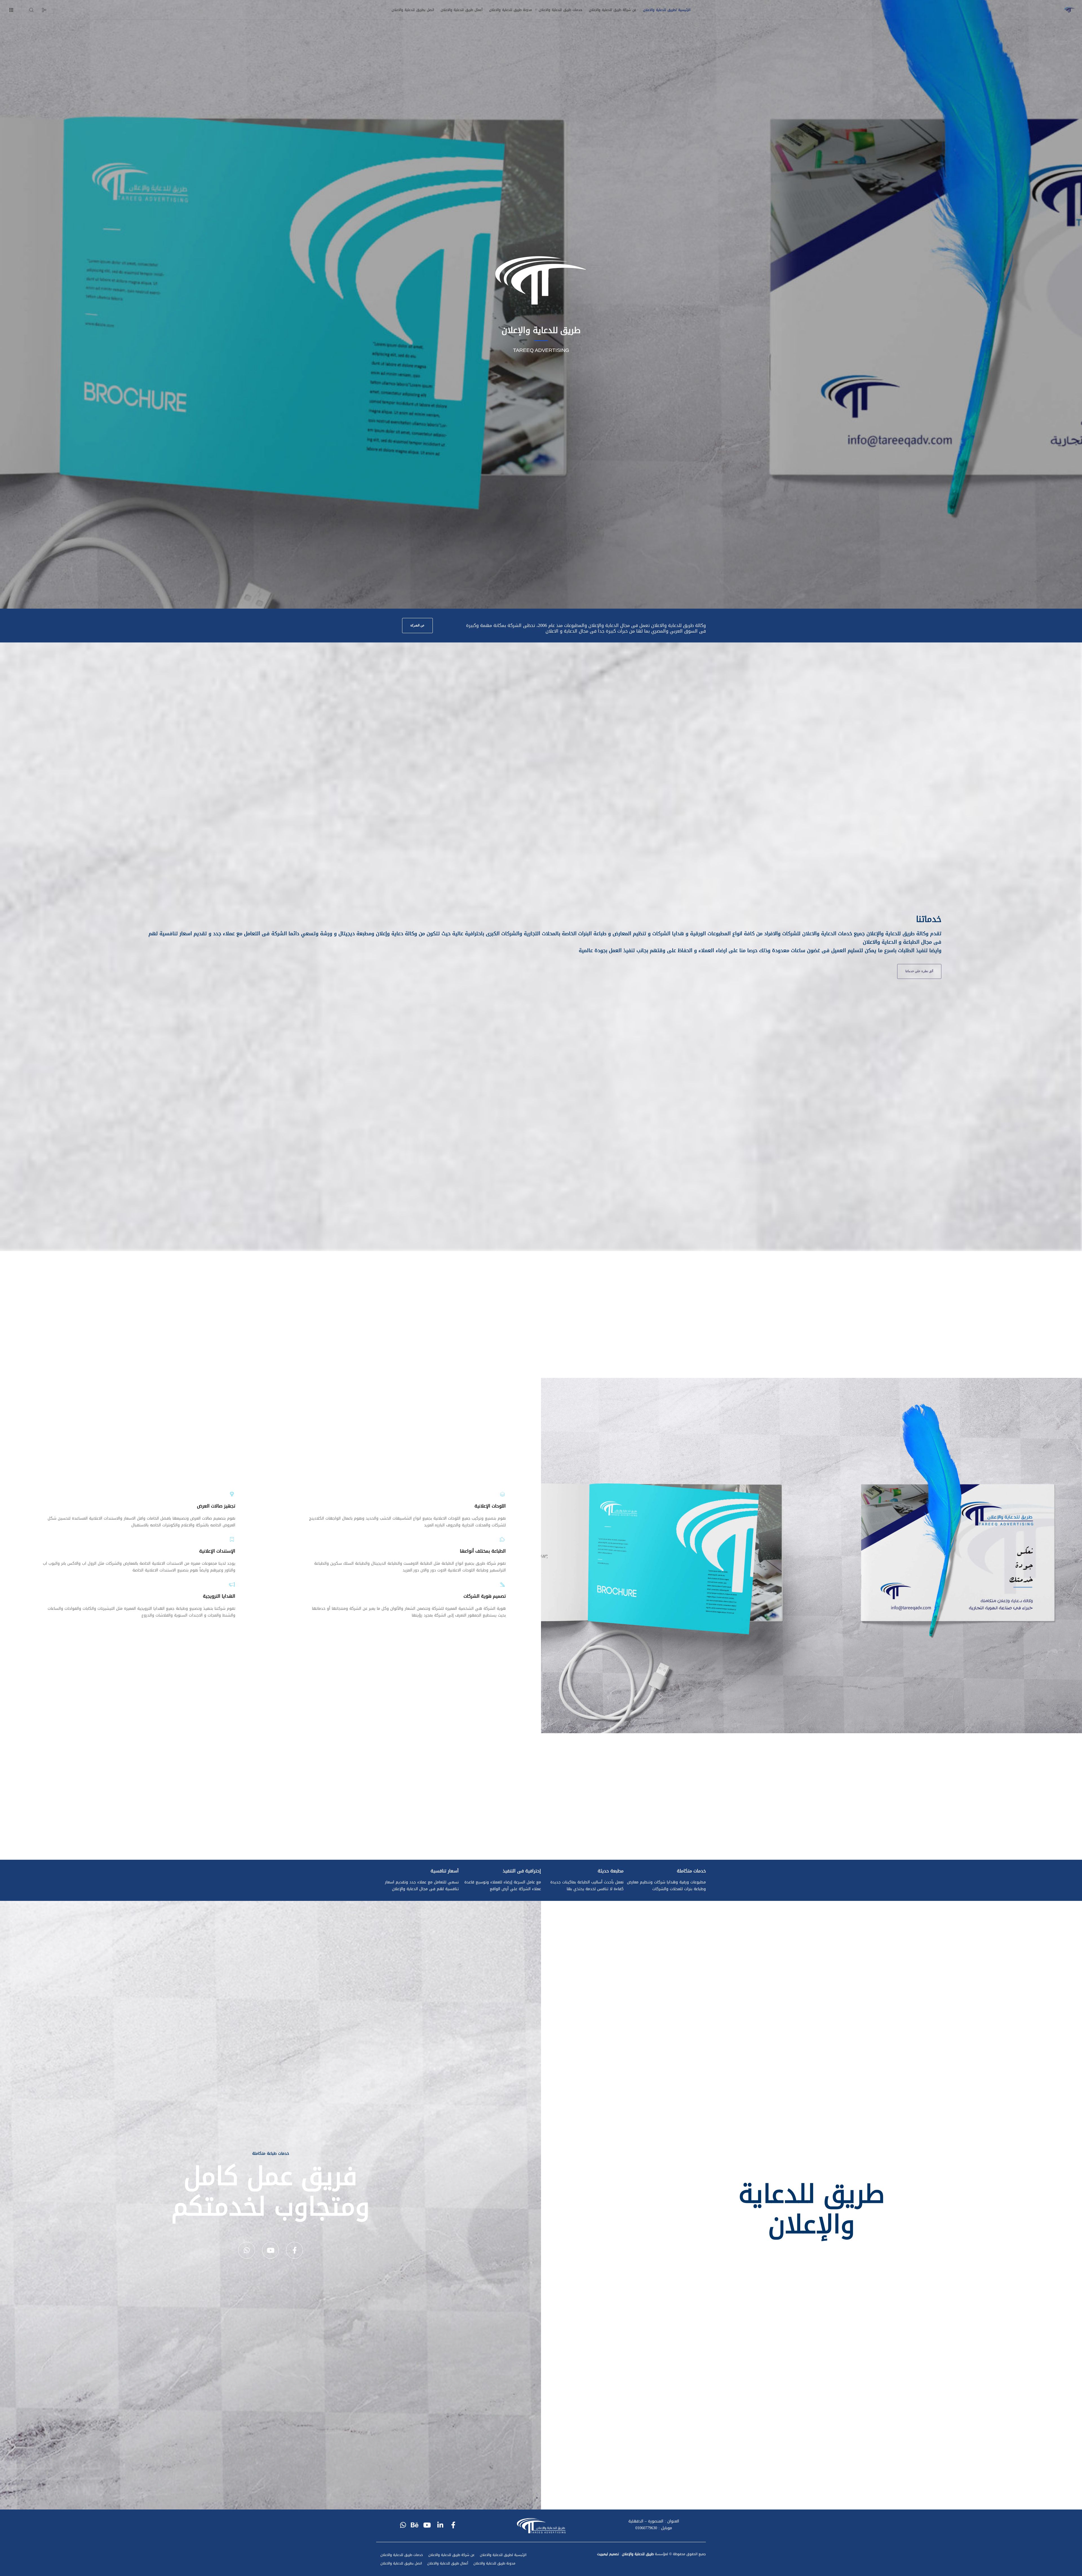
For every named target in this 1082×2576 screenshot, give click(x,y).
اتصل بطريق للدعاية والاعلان (401, 2563)
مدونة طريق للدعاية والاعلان (494, 2563)
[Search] (35, 10)
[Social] (47, 10)
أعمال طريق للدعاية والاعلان (448, 2563)
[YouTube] (270, 2250)
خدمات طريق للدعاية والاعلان (402, 2555)
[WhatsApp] (247, 2250)
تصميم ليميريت (608, 2554)
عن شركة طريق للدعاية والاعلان (451, 2555)
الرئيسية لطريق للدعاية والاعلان (503, 2555)
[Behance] (416, 2524)
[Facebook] (294, 2250)
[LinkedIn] (441, 2524)
